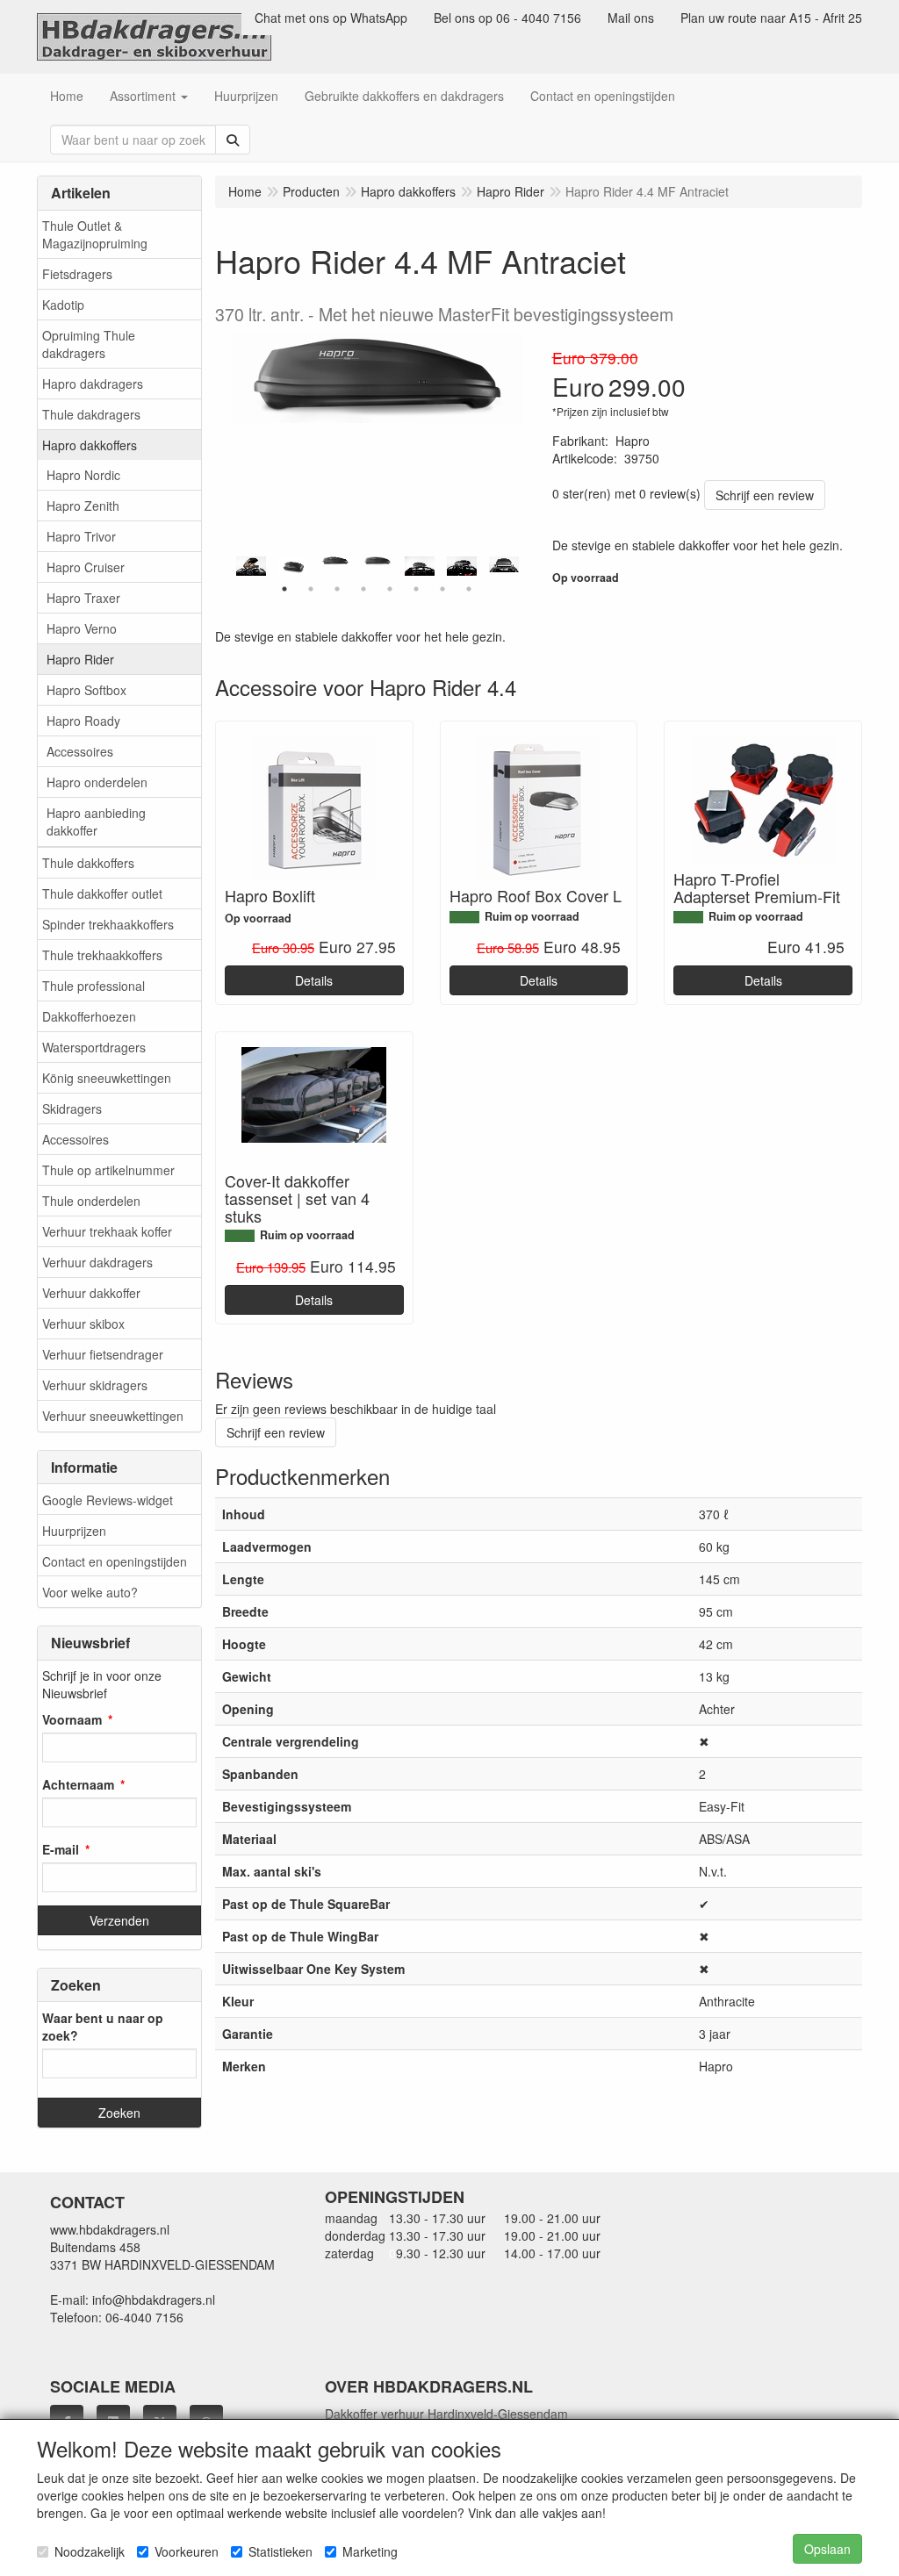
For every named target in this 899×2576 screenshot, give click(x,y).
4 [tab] (363, 589)
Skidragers (72, 1109)
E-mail (61, 1849)
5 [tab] (390, 589)
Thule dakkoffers (88, 863)
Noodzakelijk (90, 2551)
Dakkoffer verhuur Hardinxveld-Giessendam (446, 2414)
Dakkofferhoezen (89, 1016)
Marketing (370, 2551)
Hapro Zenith (83, 506)
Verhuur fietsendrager (103, 1354)
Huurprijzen (74, 1531)
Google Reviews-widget (108, 1500)
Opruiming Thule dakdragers (89, 344)
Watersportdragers (94, 1047)
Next (530, 566)
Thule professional (93, 986)
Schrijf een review (765, 495)
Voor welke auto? (90, 1592)
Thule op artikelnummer (108, 1170)
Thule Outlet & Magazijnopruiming (95, 234)
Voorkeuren (187, 2551)
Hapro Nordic (83, 475)
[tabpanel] (378, 561)
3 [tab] (337, 589)
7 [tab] (442, 589)
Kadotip (63, 305)
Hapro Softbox (86, 690)
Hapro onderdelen (97, 782)
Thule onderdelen (91, 1201)
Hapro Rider (80, 659)
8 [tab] (469, 589)
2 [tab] (311, 589)
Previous (224, 566)
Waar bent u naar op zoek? (103, 2027)
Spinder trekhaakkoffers (108, 924)
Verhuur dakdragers (97, 1262)
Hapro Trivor (81, 536)
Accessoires (80, 751)
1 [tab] (284, 589)
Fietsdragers (77, 274)
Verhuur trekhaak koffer (107, 1231)
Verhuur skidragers (95, 1385)
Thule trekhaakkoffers (102, 955)
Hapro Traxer (83, 598)
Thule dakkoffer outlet (102, 893)
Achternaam (78, 1784)
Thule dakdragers (91, 414)
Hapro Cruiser (86, 567)
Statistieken (280, 2551)
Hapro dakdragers (93, 384)
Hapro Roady (83, 721)
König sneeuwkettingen (107, 1078)
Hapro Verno (82, 628)
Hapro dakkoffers (90, 445)
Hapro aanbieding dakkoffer (96, 822)
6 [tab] (416, 589)
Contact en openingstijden (115, 1561)
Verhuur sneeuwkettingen (113, 1416)
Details (314, 980)
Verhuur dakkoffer (91, 1293)
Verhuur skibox (83, 1324)
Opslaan (827, 2549)
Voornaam (72, 1719)
